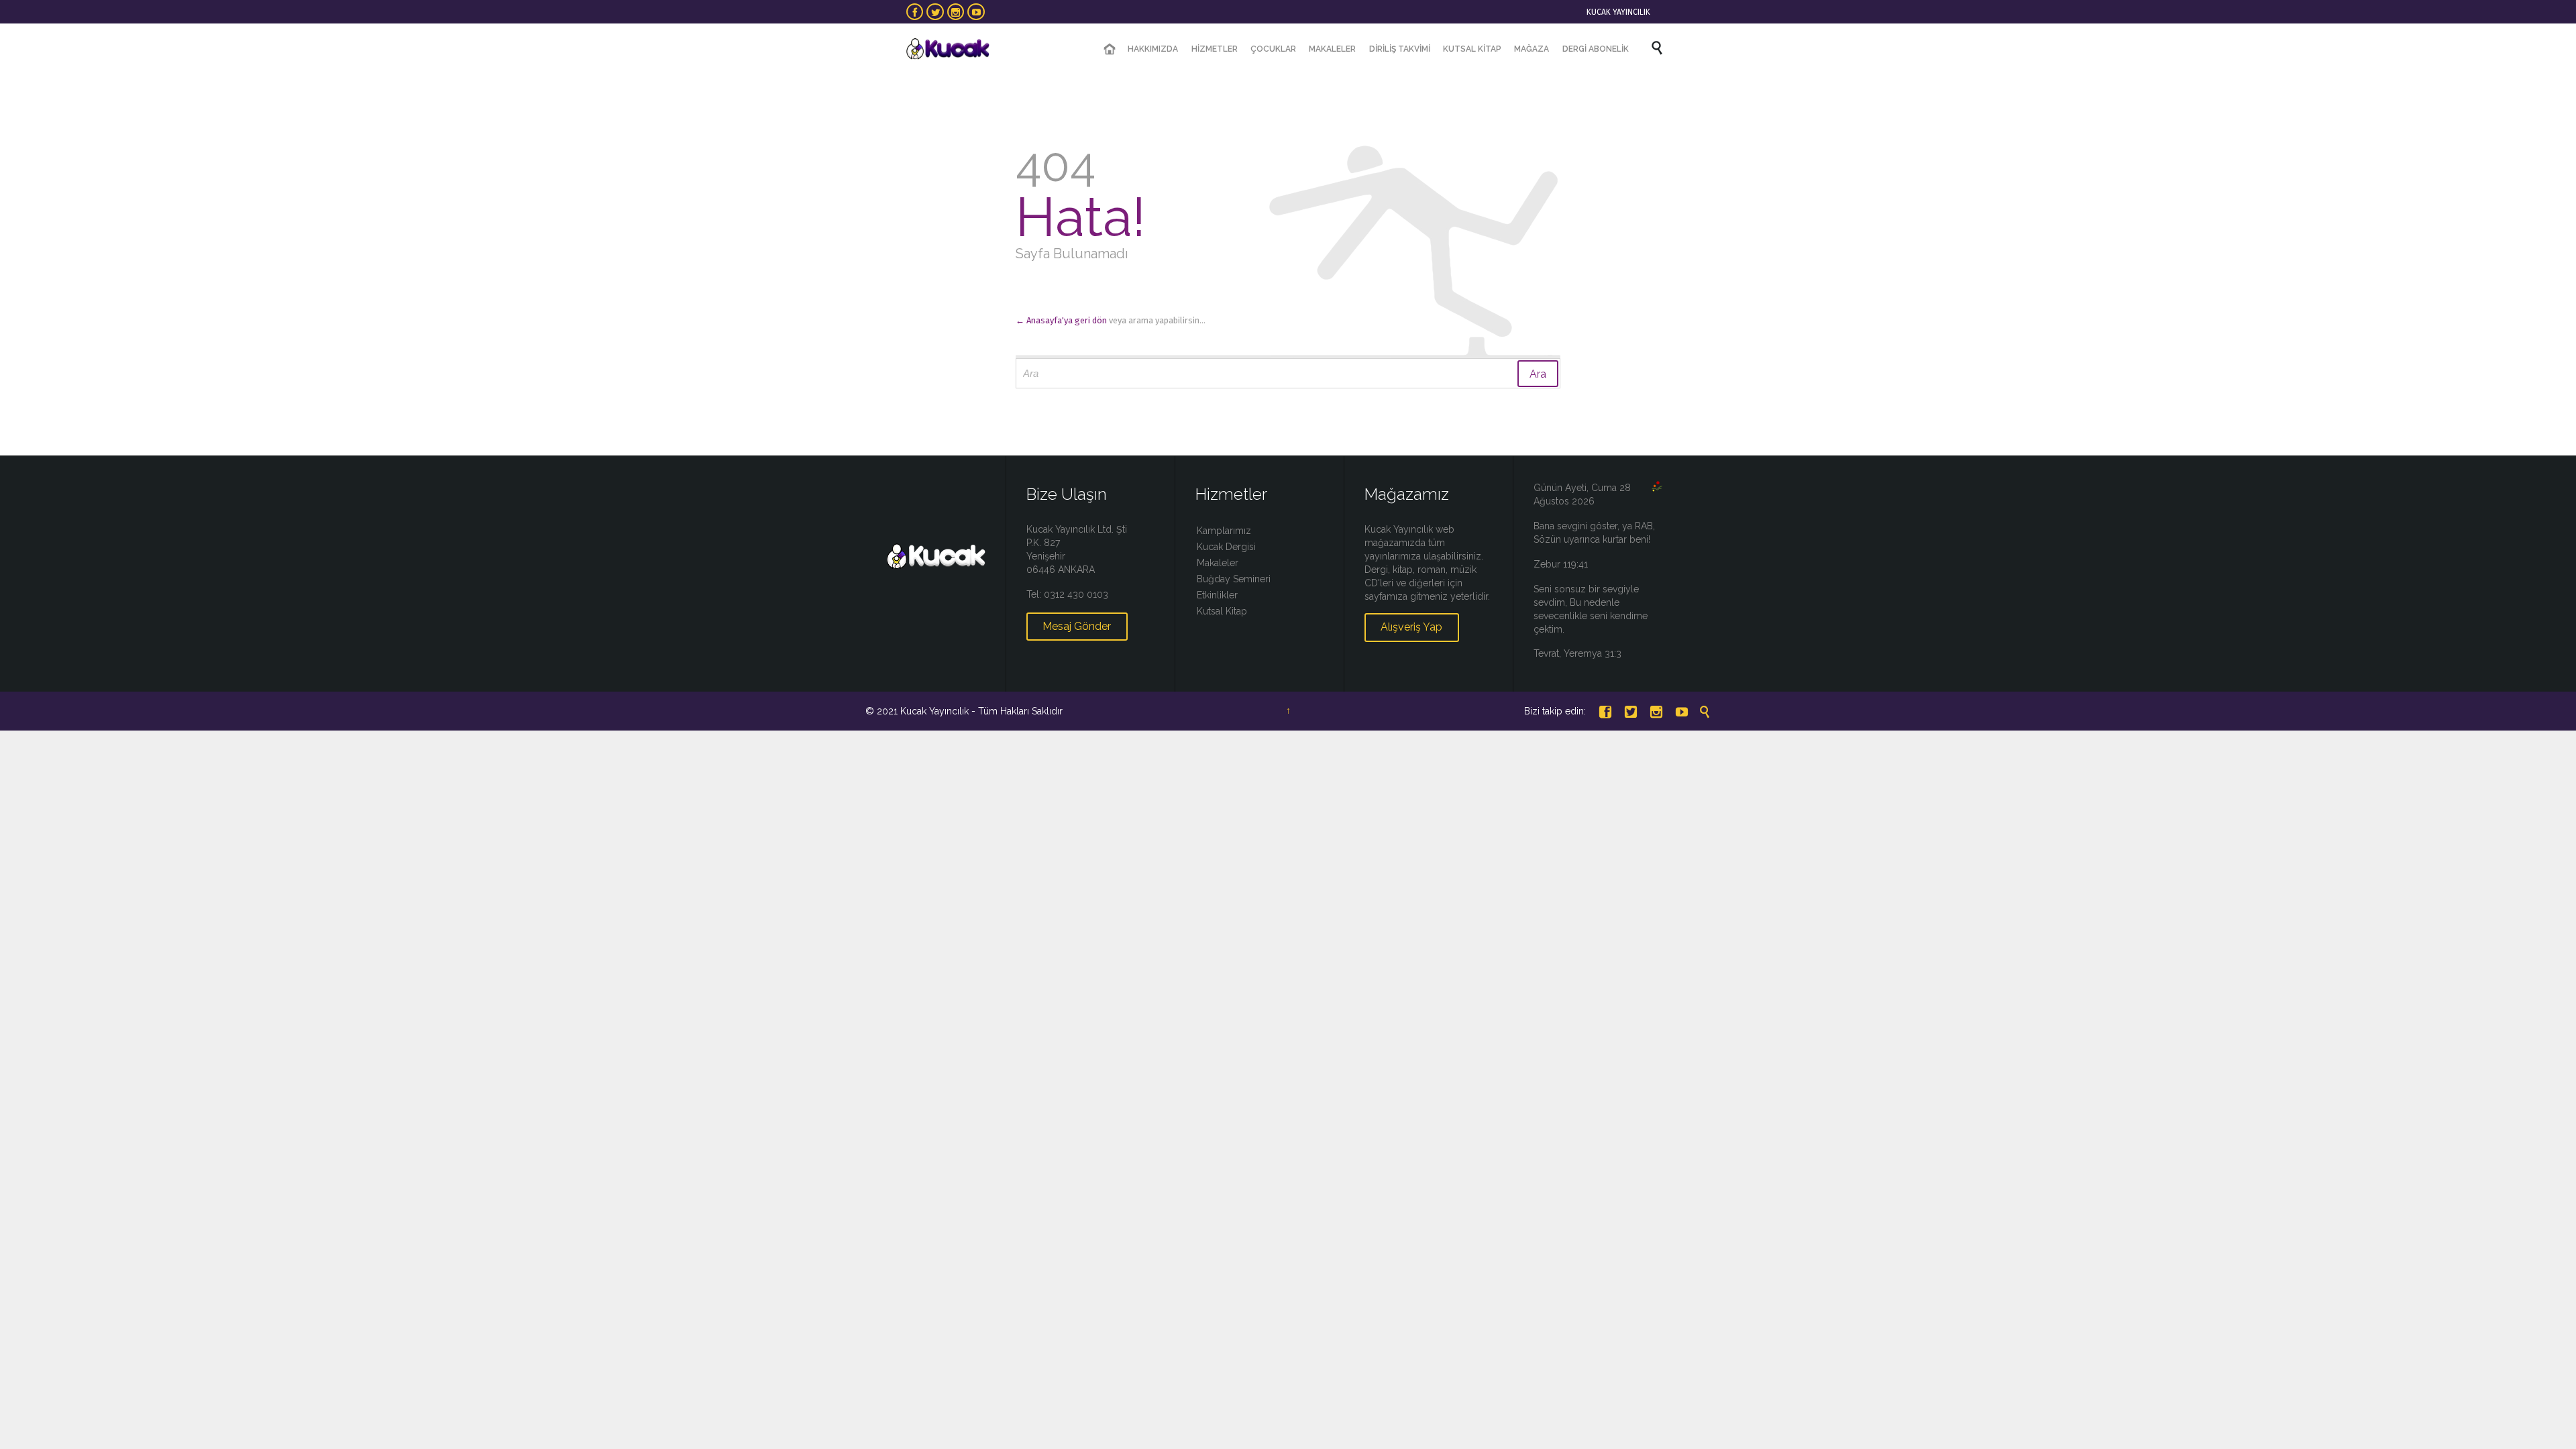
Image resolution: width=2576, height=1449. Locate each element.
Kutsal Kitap (1222, 611)
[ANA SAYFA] (1110, 49)
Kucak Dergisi (1226, 547)
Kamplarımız (1224, 531)
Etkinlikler (1217, 595)
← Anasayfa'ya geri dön (1061, 320)
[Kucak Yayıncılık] (948, 49)
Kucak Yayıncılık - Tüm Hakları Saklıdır (981, 711)
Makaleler (1218, 563)
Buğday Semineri (1234, 579)
